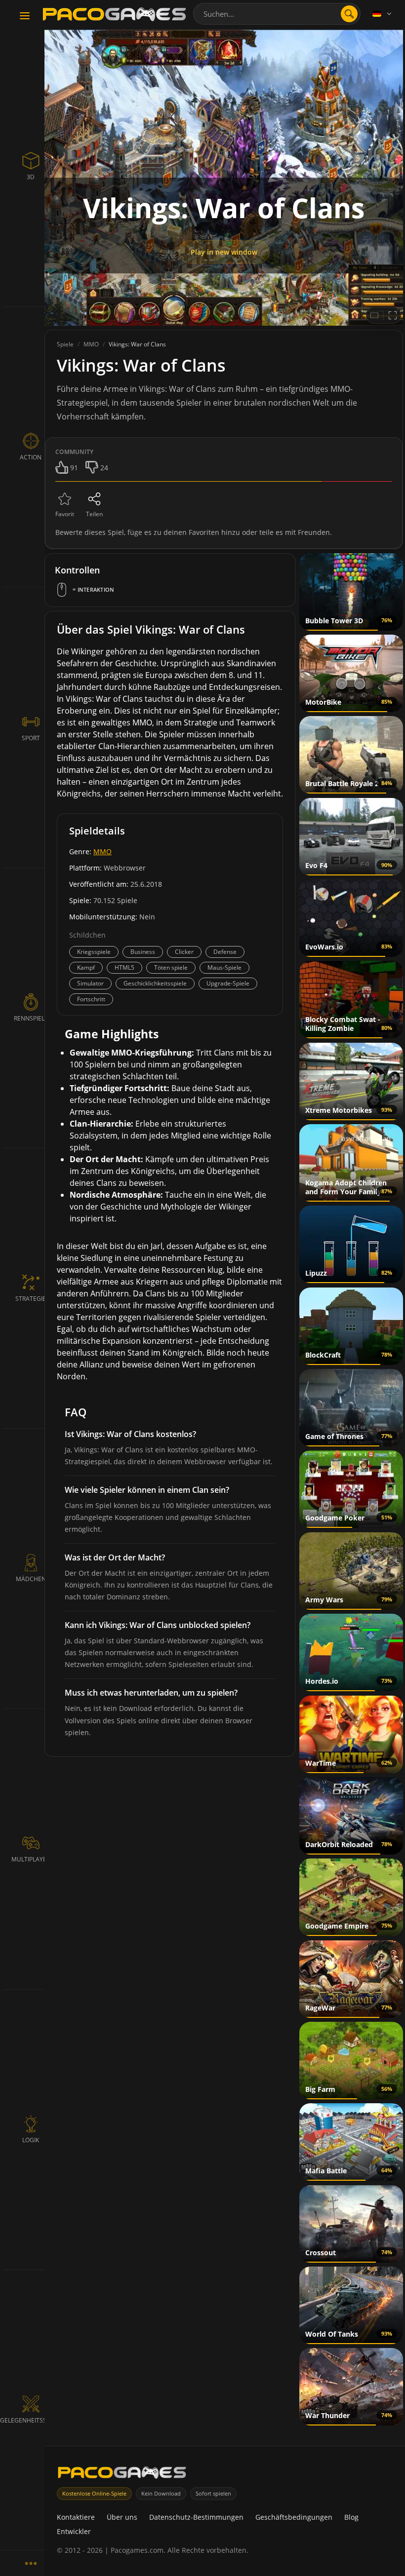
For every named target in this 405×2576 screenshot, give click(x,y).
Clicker (184, 952)
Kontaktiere (76, 2517)
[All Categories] (31, 2563)
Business (143, 952)
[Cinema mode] (374, 315)
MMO (102, 852)
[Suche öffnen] (349, 14)
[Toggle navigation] (25, 16)
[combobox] (277, 14)
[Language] (383, 14)
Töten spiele (171, 967)
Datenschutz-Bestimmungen (196, 2517)
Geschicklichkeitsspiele (155, 983)
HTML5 (124, 967)
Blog (351, 2517)
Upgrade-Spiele (228, 983)
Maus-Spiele (224, 967)
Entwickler (74, 2531)
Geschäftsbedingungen (294, 2517)
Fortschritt (91, 999)
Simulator (90, 983)
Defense (225, 952)
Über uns (122, 2517)
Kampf (86, 967)
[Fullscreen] (393, 315)
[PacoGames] (122, 2475)
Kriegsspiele (94, 952)
